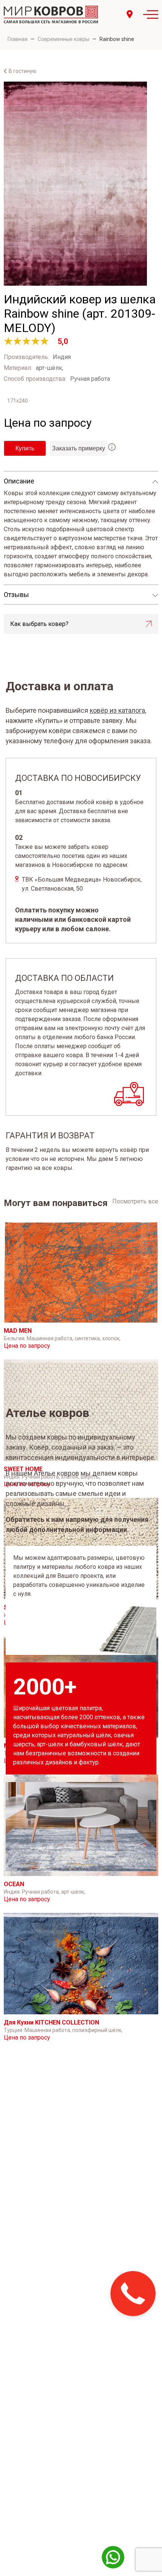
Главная (18, 39)
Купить (25, 448)
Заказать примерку (79, 448)
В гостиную (23, 71)
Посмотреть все (135, 1201)
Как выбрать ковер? (39, 624)
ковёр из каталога (117, 710)
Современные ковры (63, 39)
